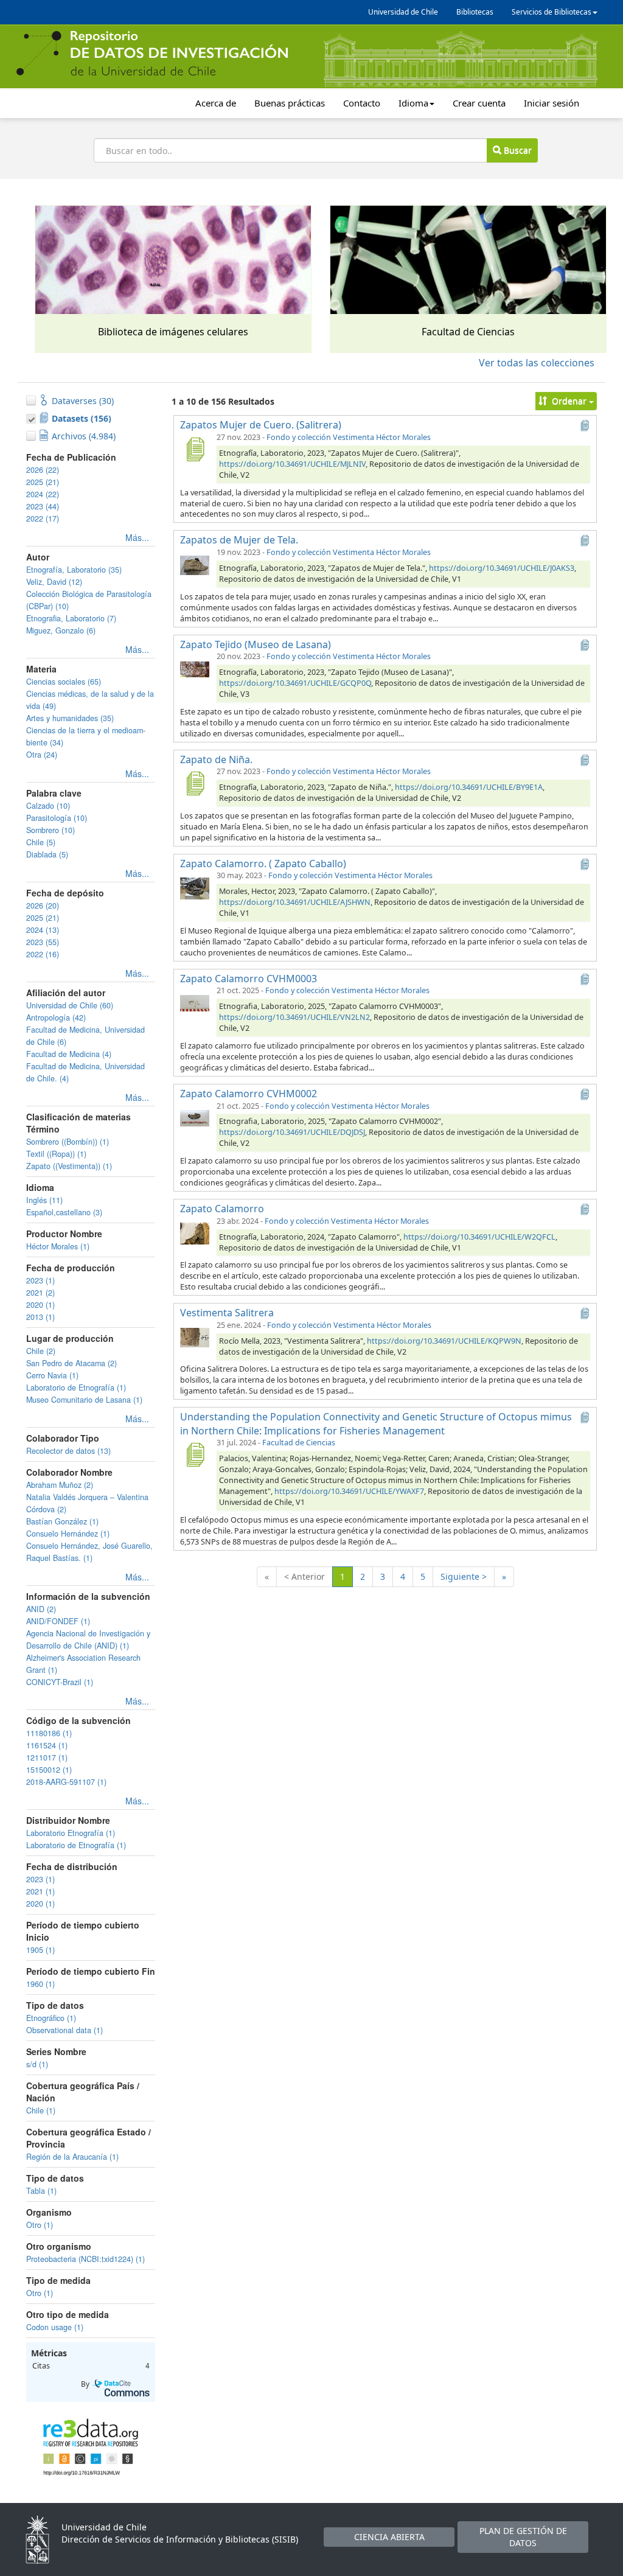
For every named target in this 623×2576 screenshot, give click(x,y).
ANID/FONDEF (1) (58, 1621)
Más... (137, 537)
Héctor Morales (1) (58, 1246)
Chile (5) (41, 842)
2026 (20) (43, 906)
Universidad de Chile (403, 12)
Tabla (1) (41, 2191)
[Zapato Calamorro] (195, 1233)
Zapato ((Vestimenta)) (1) (69, 1166)
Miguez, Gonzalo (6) (61, 630)
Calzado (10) (48, 806)
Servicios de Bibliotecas (552, 12)
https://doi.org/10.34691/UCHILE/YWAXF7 (349, 1491)
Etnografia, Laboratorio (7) (71, 618)
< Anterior (305, 1576)
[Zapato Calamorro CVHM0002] (195, 1118)
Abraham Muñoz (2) (60, 1485)
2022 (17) (43, 518)
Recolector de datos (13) (68, 1451)
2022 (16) (43, 954)
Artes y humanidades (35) (70, 718)
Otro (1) (40, 2225)
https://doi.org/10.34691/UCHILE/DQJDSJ (292, 1132)
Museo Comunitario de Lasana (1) (84, 1400)
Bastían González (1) (62, 1521)
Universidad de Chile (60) (70, 1005)
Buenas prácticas (290, 103)
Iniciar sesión (552, 103)
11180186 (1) (49, 1733)
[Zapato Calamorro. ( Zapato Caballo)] (195, 887)
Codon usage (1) (55, 2327)
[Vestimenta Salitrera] (195, 1337)
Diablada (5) (47, 854)
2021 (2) (40, 1293)
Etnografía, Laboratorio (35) (74, 570)
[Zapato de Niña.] (195, 783)
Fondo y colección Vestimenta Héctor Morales (349, 437)
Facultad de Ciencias (299, 1443)
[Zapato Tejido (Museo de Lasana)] (195, 668)
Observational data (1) (64, 2030)
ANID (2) (41, 1609)
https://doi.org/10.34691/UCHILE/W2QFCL (479, 1237)
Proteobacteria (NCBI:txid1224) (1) (85, 2259)
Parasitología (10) (57, 818)
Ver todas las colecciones (537, 363)
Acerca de (216, 103)
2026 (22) (43, 470)
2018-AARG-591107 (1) (66, 1782)
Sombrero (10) (50, 830)
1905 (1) (40, 1950)
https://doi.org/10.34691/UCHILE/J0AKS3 (502, 568)
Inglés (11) (44, 1200)
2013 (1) (40, 1317)
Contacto (362, 103)
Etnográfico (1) (51, 2018)
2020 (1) (40, 1305)
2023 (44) (43, 506)
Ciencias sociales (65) (64, 682)
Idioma (413, 103)
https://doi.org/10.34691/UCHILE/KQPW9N (444, 1341)
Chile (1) (41, 2110)
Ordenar (569, 401)
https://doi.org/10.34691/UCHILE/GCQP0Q (295, 683)
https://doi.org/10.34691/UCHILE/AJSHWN (295, 902)
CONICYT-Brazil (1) (60, 1682)
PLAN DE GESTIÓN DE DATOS (523, 2537)
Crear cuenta (479, 103)
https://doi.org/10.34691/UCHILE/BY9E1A (469, 787)
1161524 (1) (47, 1745)
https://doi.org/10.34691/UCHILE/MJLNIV (292, 464)
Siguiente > (464, 1576)
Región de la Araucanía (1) (72, 2157)
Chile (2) (41, 1351)
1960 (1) (40, 1984)
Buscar (517, 150)
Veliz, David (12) (54, 582)
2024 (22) (43, 494)
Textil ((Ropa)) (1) (56, 1154)
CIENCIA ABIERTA (389, 2537)
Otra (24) (42, 755)
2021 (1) (40, 1891)
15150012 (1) (49, 1770)
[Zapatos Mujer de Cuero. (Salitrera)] (195, 449)
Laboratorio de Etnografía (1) (76, 1387)
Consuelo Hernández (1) (68, 1534)
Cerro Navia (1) (52, 1375)
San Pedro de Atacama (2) (71, 1363)
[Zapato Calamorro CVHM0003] (195, 1002)
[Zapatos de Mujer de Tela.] (195, 564)
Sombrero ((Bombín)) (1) (68, 1142)
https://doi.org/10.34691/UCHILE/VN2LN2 (294, 1017)
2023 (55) (43, 942)
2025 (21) (43, 482)
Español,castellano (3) (64, 1212)
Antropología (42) (56, 1017)
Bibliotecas (475, 12)
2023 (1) (40, 1280)
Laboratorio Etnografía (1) (71, 1833)
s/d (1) (37, 2064)
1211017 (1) (47, 1757)
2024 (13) (43, 930)
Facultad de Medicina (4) (69, 1054)
